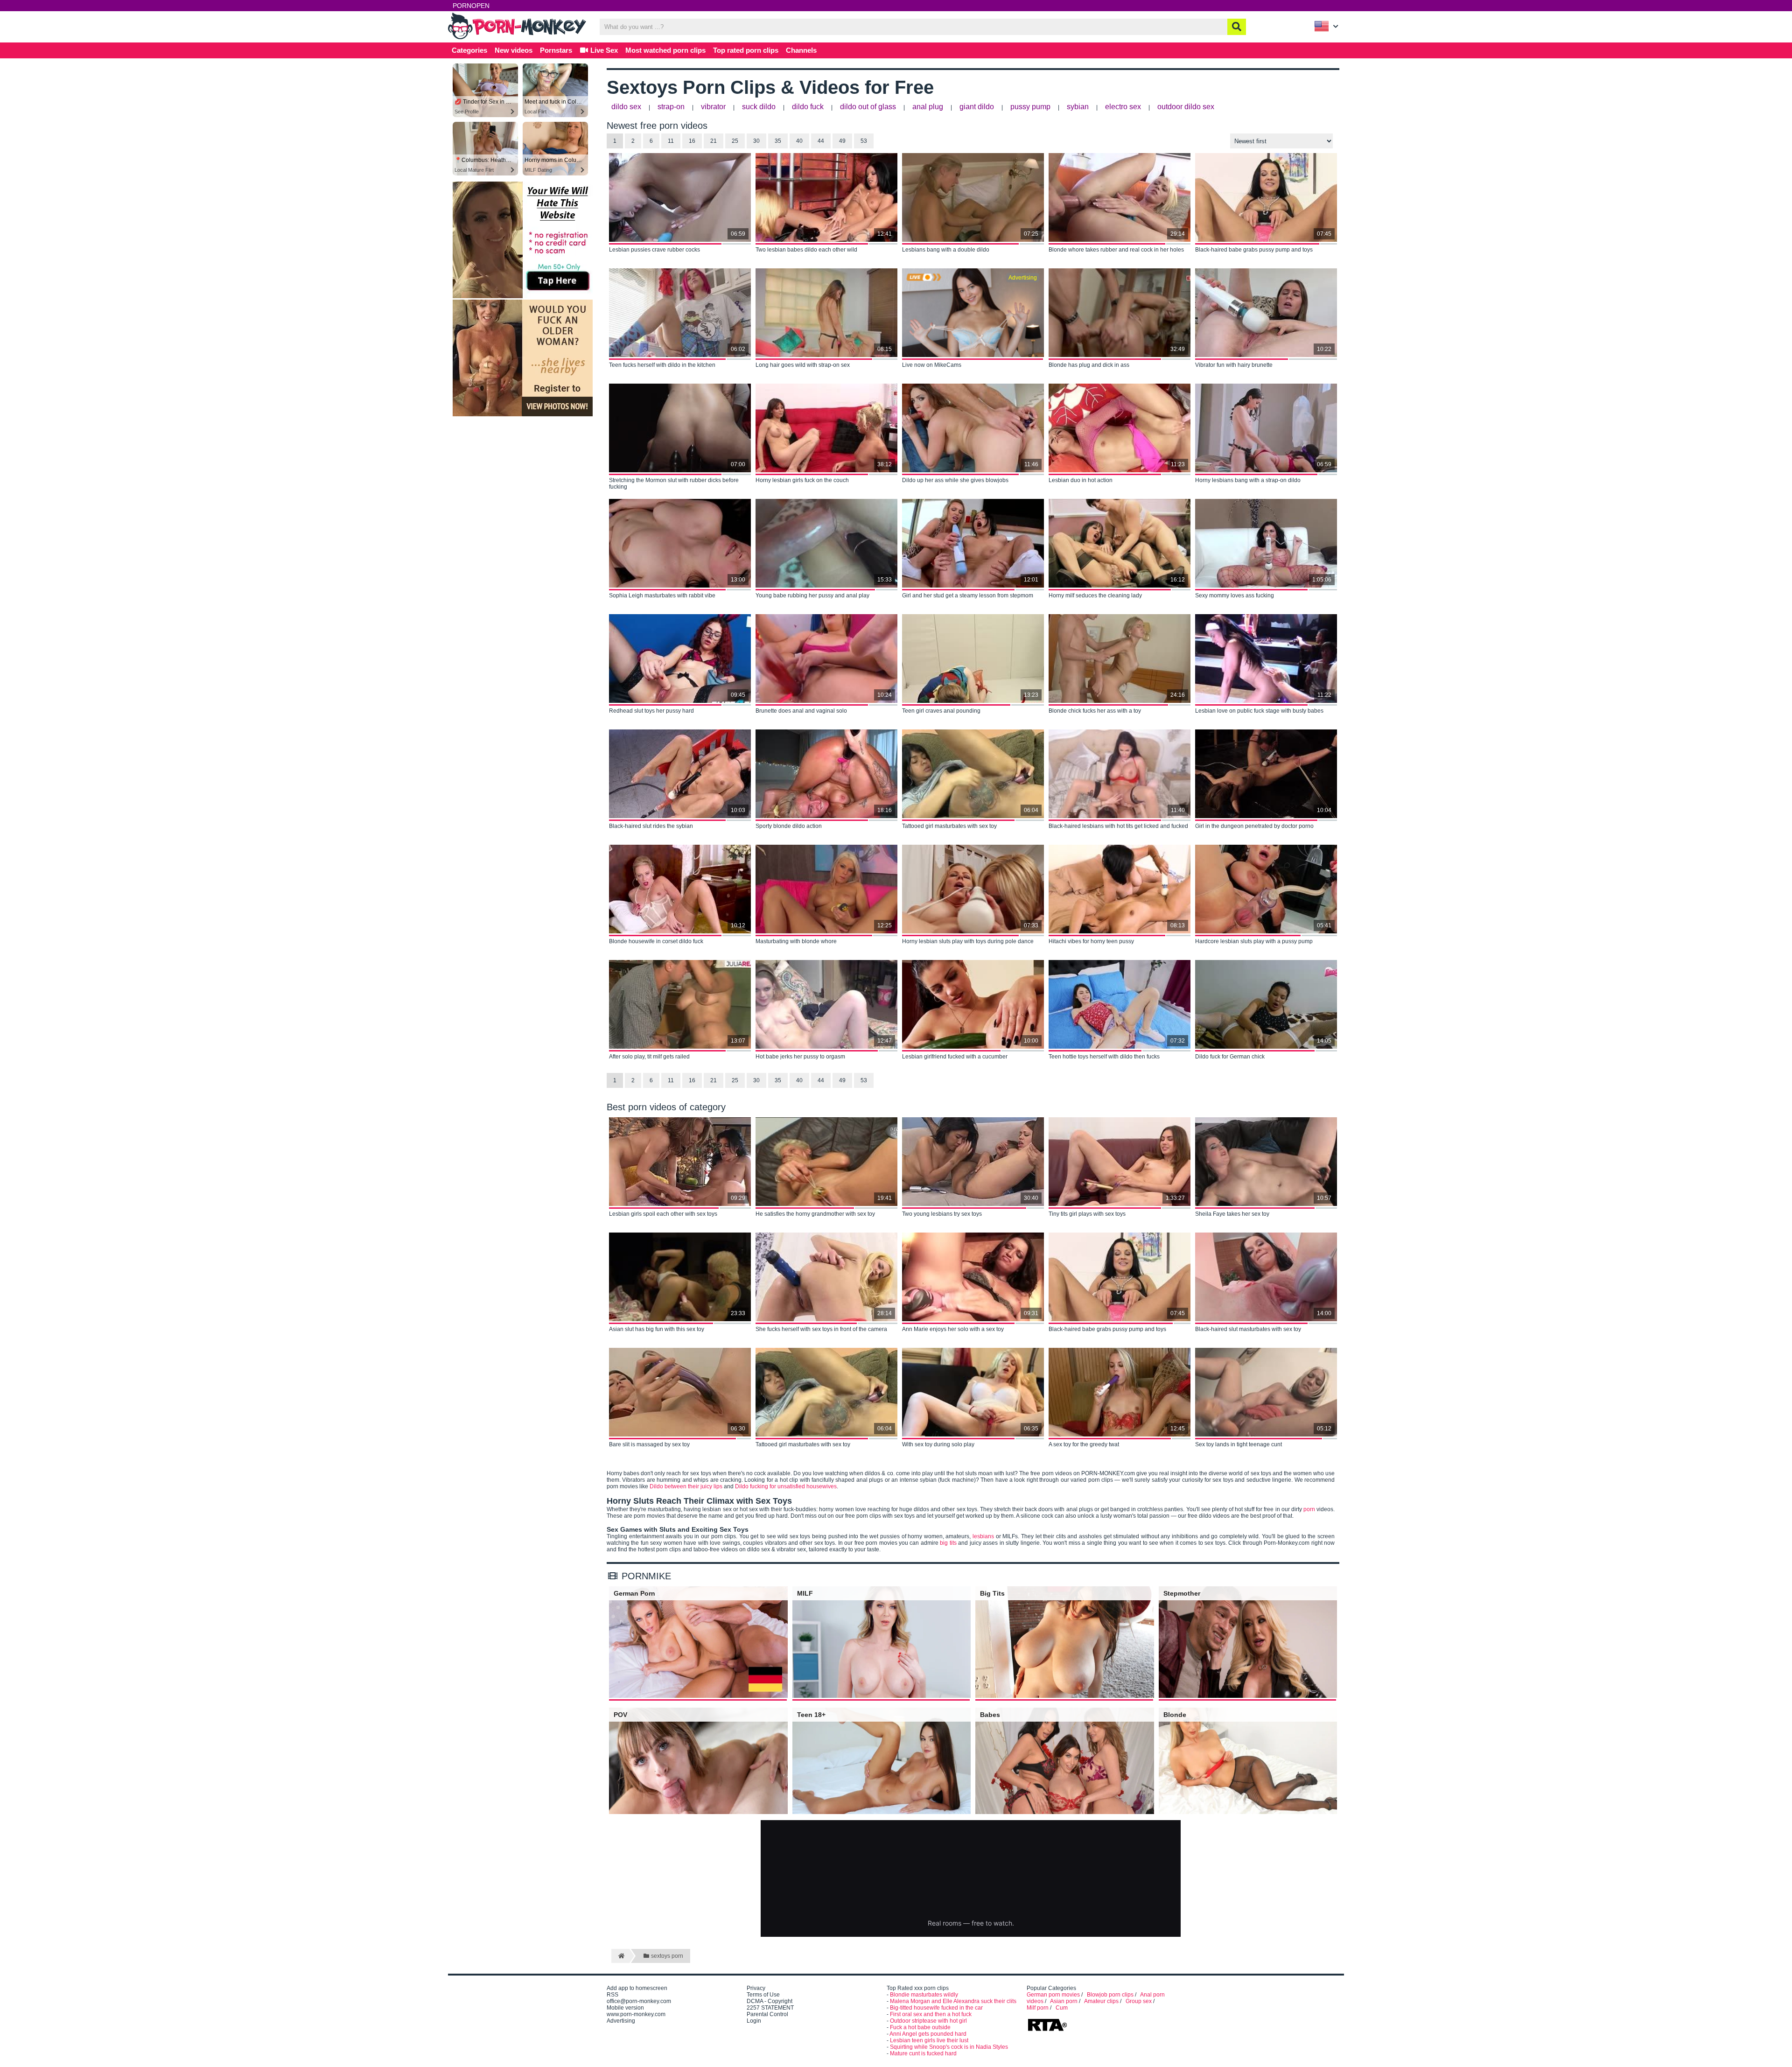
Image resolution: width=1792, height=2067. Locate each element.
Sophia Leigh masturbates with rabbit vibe (662, 596)
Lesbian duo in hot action (1081, 480)
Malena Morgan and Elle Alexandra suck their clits (953, 2001)
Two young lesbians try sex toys (942, 1214)
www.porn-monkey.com (636, 2014)
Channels (801, 50)
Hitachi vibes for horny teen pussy (1091, 941)
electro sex (1123, 107)
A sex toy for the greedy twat (1084, 1444)
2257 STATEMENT (770, 2008)
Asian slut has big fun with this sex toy (657, 1329)
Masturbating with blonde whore (796, 941)
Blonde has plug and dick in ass (1089, 365)
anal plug (928, 107)
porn (1309, 1509)
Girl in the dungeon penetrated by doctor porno (1254, 826)
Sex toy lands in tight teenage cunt (1239, 1444)
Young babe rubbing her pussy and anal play (812, 596)
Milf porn (1038, 2008)
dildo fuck (808, 107)
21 (714, 141)
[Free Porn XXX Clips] (518, 38)
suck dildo (759, 107)
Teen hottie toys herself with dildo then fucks (1104, 1057)
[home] (620, 1956)
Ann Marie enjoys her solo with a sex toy (953, 1329)
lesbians (983, 1536)
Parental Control (767, 2014)
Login (754, 2021)
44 (821, 141)
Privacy (756, 1988)
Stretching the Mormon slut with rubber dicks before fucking (674, 483)
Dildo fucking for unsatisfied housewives (786, 1486)
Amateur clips (1101, 2001)
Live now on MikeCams (932, 365)
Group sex (1139, 2001)
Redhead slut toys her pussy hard (651, 711)
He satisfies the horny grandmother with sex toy (815, 1214)
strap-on (671, 107)
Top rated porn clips (746, 50)
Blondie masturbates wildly (924, 1995)
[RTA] (1047, 2030)
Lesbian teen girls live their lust (929, 2040)
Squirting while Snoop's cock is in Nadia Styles (949, 2047)
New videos (514, 50)
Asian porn (1064, 2001)
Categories (469, 50)
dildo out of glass (868, 107)
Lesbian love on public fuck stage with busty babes (1259, 711)
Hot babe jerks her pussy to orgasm (800, 1057)
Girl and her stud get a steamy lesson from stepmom (968, 596)
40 (799, 141)
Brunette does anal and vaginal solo (801, 711)
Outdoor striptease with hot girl (928, 2021)
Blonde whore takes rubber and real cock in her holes (1116, 250)
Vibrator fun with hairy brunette (1234, 365)
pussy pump (1030, 107)
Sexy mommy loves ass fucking (1235, 596)
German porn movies (1053, 1995)
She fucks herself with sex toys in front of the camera (821, 1329)
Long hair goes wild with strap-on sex (803, 365)
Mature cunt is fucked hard (923, 2053)
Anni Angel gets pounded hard (928, 2034)
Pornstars (556, 50)
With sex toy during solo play (938, 1444)
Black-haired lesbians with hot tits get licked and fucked (1118, 826)
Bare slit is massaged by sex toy (649, 1444)
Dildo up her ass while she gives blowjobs (955, 480)
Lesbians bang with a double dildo (946, 250)
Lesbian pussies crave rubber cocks (654, 250)
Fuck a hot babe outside (920, 2027)
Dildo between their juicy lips (686, 1486)
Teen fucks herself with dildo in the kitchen (662, 365)
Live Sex (603, 50)
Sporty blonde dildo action (789, 826)
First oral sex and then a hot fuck (931, 2014)
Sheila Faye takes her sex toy (1232, 1214)
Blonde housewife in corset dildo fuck (656, 941)
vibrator (713, 107)
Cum (1062, 2008)
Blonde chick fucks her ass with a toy (1095, 711)
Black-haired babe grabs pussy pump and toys (1254, 250)
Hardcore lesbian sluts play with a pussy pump (1254, 941)
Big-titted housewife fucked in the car (936, 2008)
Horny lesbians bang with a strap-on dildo (1248, 480)
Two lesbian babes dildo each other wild (806, 250)
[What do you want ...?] (1237, 27)
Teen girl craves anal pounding (941, 711)
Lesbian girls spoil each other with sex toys (663, 1214)
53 (864, 141)
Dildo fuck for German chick (1230, 1057)
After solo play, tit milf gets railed (649, 1057)
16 (692, 141)
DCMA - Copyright (770, 2001)
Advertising (621, 2021)
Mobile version (625, 2008)
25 (735, 141)
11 (671, 141)
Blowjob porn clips (1110, 1995)
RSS (612, 1995)
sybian (1078, 107)
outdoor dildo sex (1186, 107)
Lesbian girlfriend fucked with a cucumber (955, 1057)
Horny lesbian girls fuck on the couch (802, 480)
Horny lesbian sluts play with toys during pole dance (968, 941)
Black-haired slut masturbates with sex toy (1248, 1329)
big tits (948, 1543)
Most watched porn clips (665, 50)
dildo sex (626, 107)
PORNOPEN (471, 6)
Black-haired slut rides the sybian (651, 826)
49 (842, 141)
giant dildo (977, 107)
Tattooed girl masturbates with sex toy (949, 826)
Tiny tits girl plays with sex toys (1087, 1214)
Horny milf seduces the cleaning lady (1095, 596)
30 (756, 141)
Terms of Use (763, 1995)
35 (778, 141)
